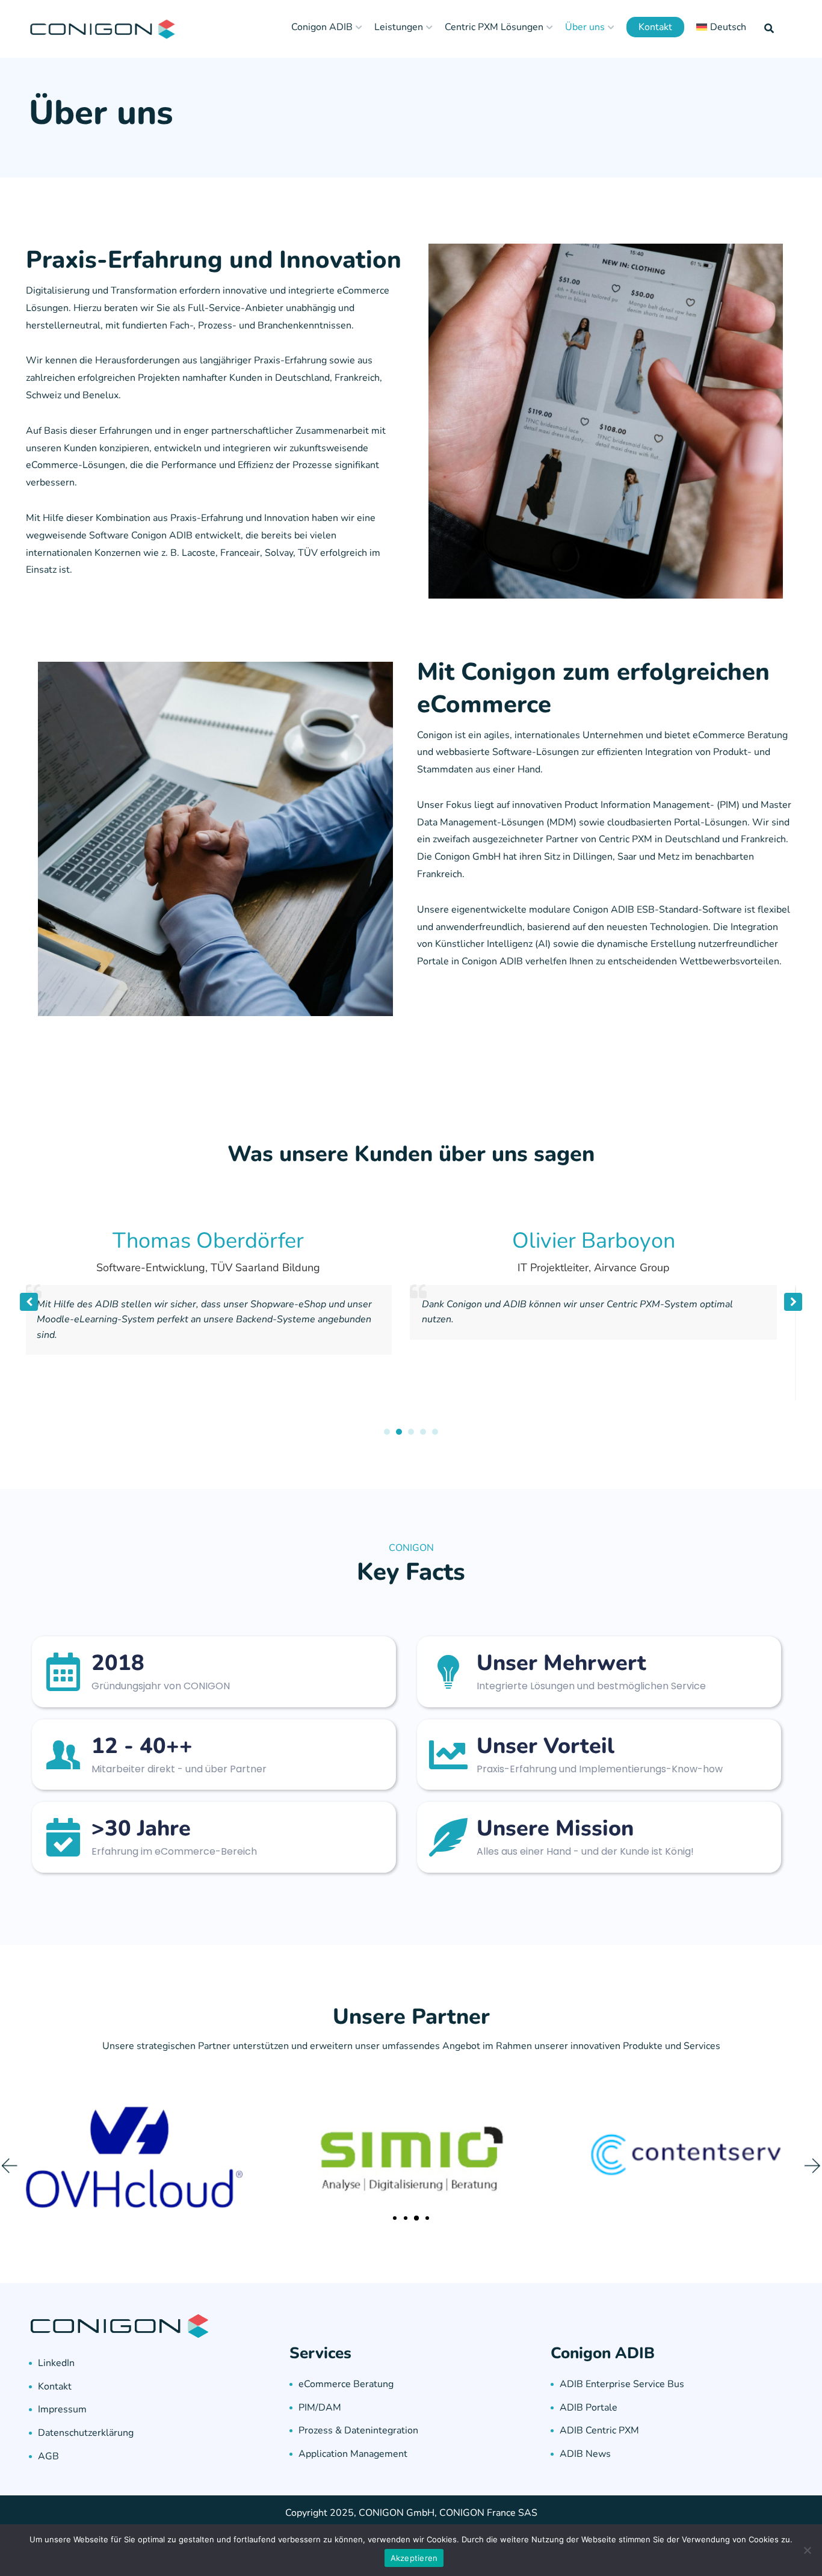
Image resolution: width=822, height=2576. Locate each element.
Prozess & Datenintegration (358, 2430)
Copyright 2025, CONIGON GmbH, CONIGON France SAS (411, 2513)
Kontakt (655, 27)
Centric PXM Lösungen (494, 27)
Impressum (62, 2409)
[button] (793, 1302)
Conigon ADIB (322, 27)
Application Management (353, 2454)
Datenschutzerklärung (86, 2433)
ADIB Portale (589, 2408)
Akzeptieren (414, 2558)
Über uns (585, 27)
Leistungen (399, 27)
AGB (48, 2456)
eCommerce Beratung (346, 2384)
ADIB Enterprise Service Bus (622, 2384)
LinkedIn (56, 2363)
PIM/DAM (320, 2408)
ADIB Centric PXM (599, 2430)
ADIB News (585, 2454)
